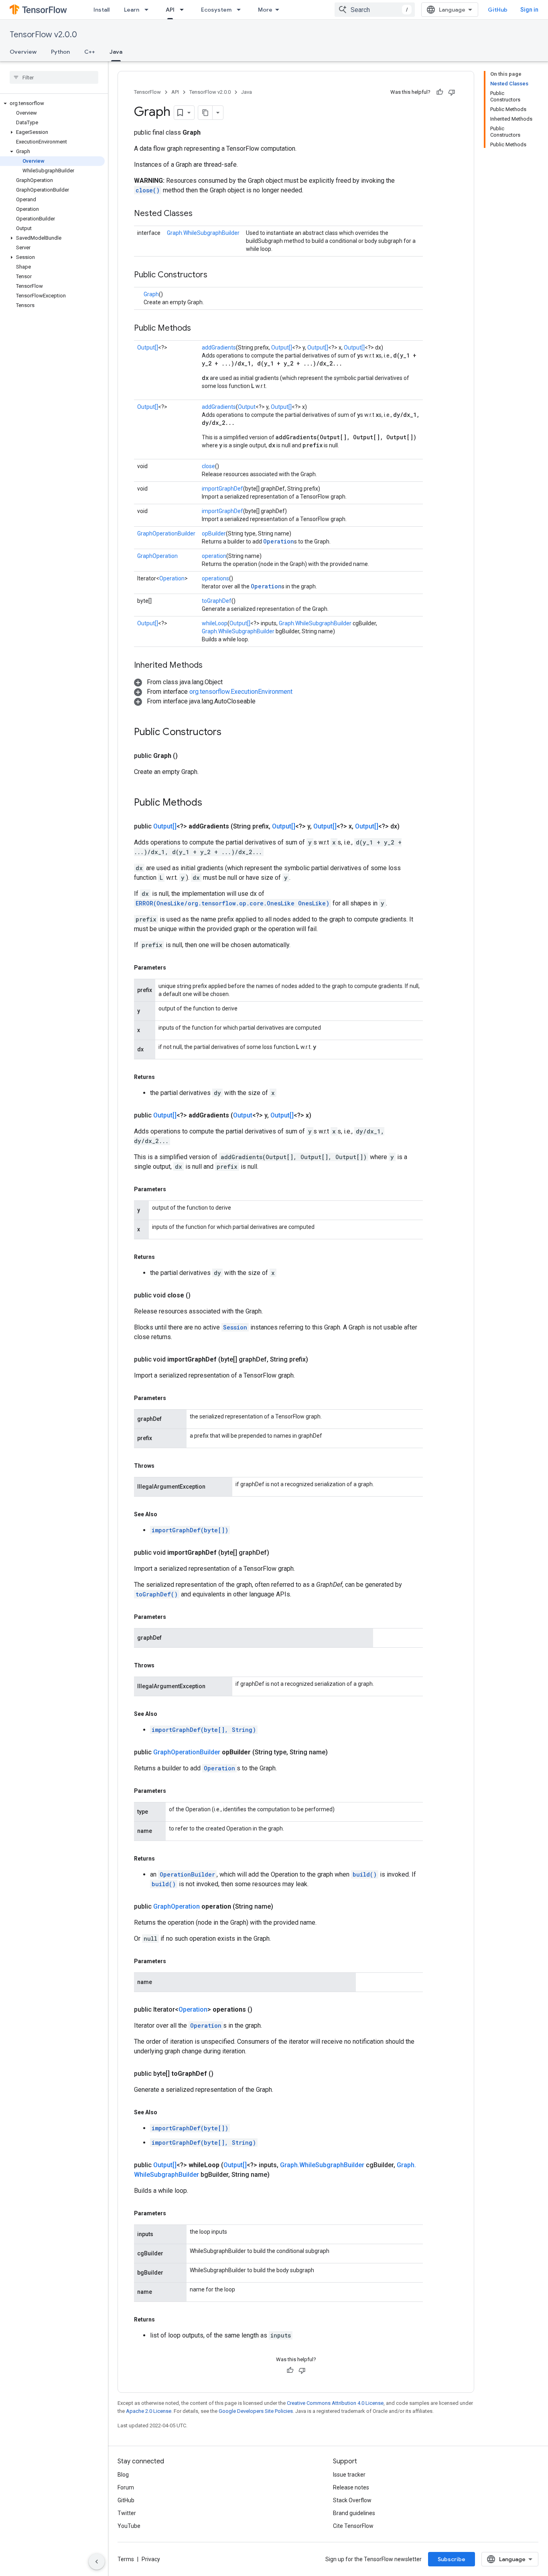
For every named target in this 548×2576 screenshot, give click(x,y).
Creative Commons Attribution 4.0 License (335, 2403)
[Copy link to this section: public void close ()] (200, 1295)
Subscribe (452, 2559)
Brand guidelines (354, 2513)
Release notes (351, 2487)
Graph (151, 294)
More (265, 10)
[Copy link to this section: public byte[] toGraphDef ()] (223, 2074)
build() (365, 1874)
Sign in (529, 10)
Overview (23, 52)
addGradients (219, 348)
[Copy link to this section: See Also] (165, 1514)
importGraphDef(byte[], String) (204, 1730)
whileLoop (215, 623)
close (208, 466)
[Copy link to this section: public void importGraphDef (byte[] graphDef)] (279, 1553)
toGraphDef (217, 601)
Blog (123, 2475)
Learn (132, 10)
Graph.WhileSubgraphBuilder (203, 233)
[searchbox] (54, 77)
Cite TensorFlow (353, 2526)
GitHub (498, 10)
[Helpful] (440, 92)
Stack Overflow (352, 2500)
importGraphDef (222, 489)
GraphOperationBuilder (166, 533)
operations (215, 578)
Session (235, 1327)
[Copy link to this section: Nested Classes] (201, 214)
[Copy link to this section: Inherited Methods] (211, 666)
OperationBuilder (187, 1874)
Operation (279, 541)
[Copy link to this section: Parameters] (174, 968)
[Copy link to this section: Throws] (162, 1466)
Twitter (127, 2513)
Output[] (148, 348)
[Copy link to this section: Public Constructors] (215, 275)
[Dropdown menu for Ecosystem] (241, 10)
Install (101, 10)
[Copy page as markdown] (205, 113)
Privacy (151, 2559)
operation (214, 556)
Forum (126, 2487)
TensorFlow (147, 92)
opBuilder (214, 533)
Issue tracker (349, 2475)
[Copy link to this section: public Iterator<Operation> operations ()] (262, 2010)
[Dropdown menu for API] (184, 10)
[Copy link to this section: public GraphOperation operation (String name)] (283, 1907)
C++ (90, 52)
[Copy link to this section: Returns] (163, 1077)
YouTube (129, 2526)
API (170, 10)
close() (148, 190)
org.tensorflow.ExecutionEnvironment (241, 692)
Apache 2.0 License (149, 2411)
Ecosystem (216, 10)
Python (60, 52)
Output (247, 407)
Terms (126, 2559)
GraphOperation (157, 556)
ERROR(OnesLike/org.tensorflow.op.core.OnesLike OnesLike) (232, 903)
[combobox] (375, 10)
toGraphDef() (157, 1594)
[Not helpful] (452, 92)
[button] (52, 103)
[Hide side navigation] (97, 2562)
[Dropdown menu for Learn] (149, 10)
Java (116, 52)
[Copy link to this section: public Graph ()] (187, 756)
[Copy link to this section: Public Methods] (199, 329)
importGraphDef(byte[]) (190, 1530)
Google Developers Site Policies (256, 2411)
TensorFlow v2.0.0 (43, 35)
